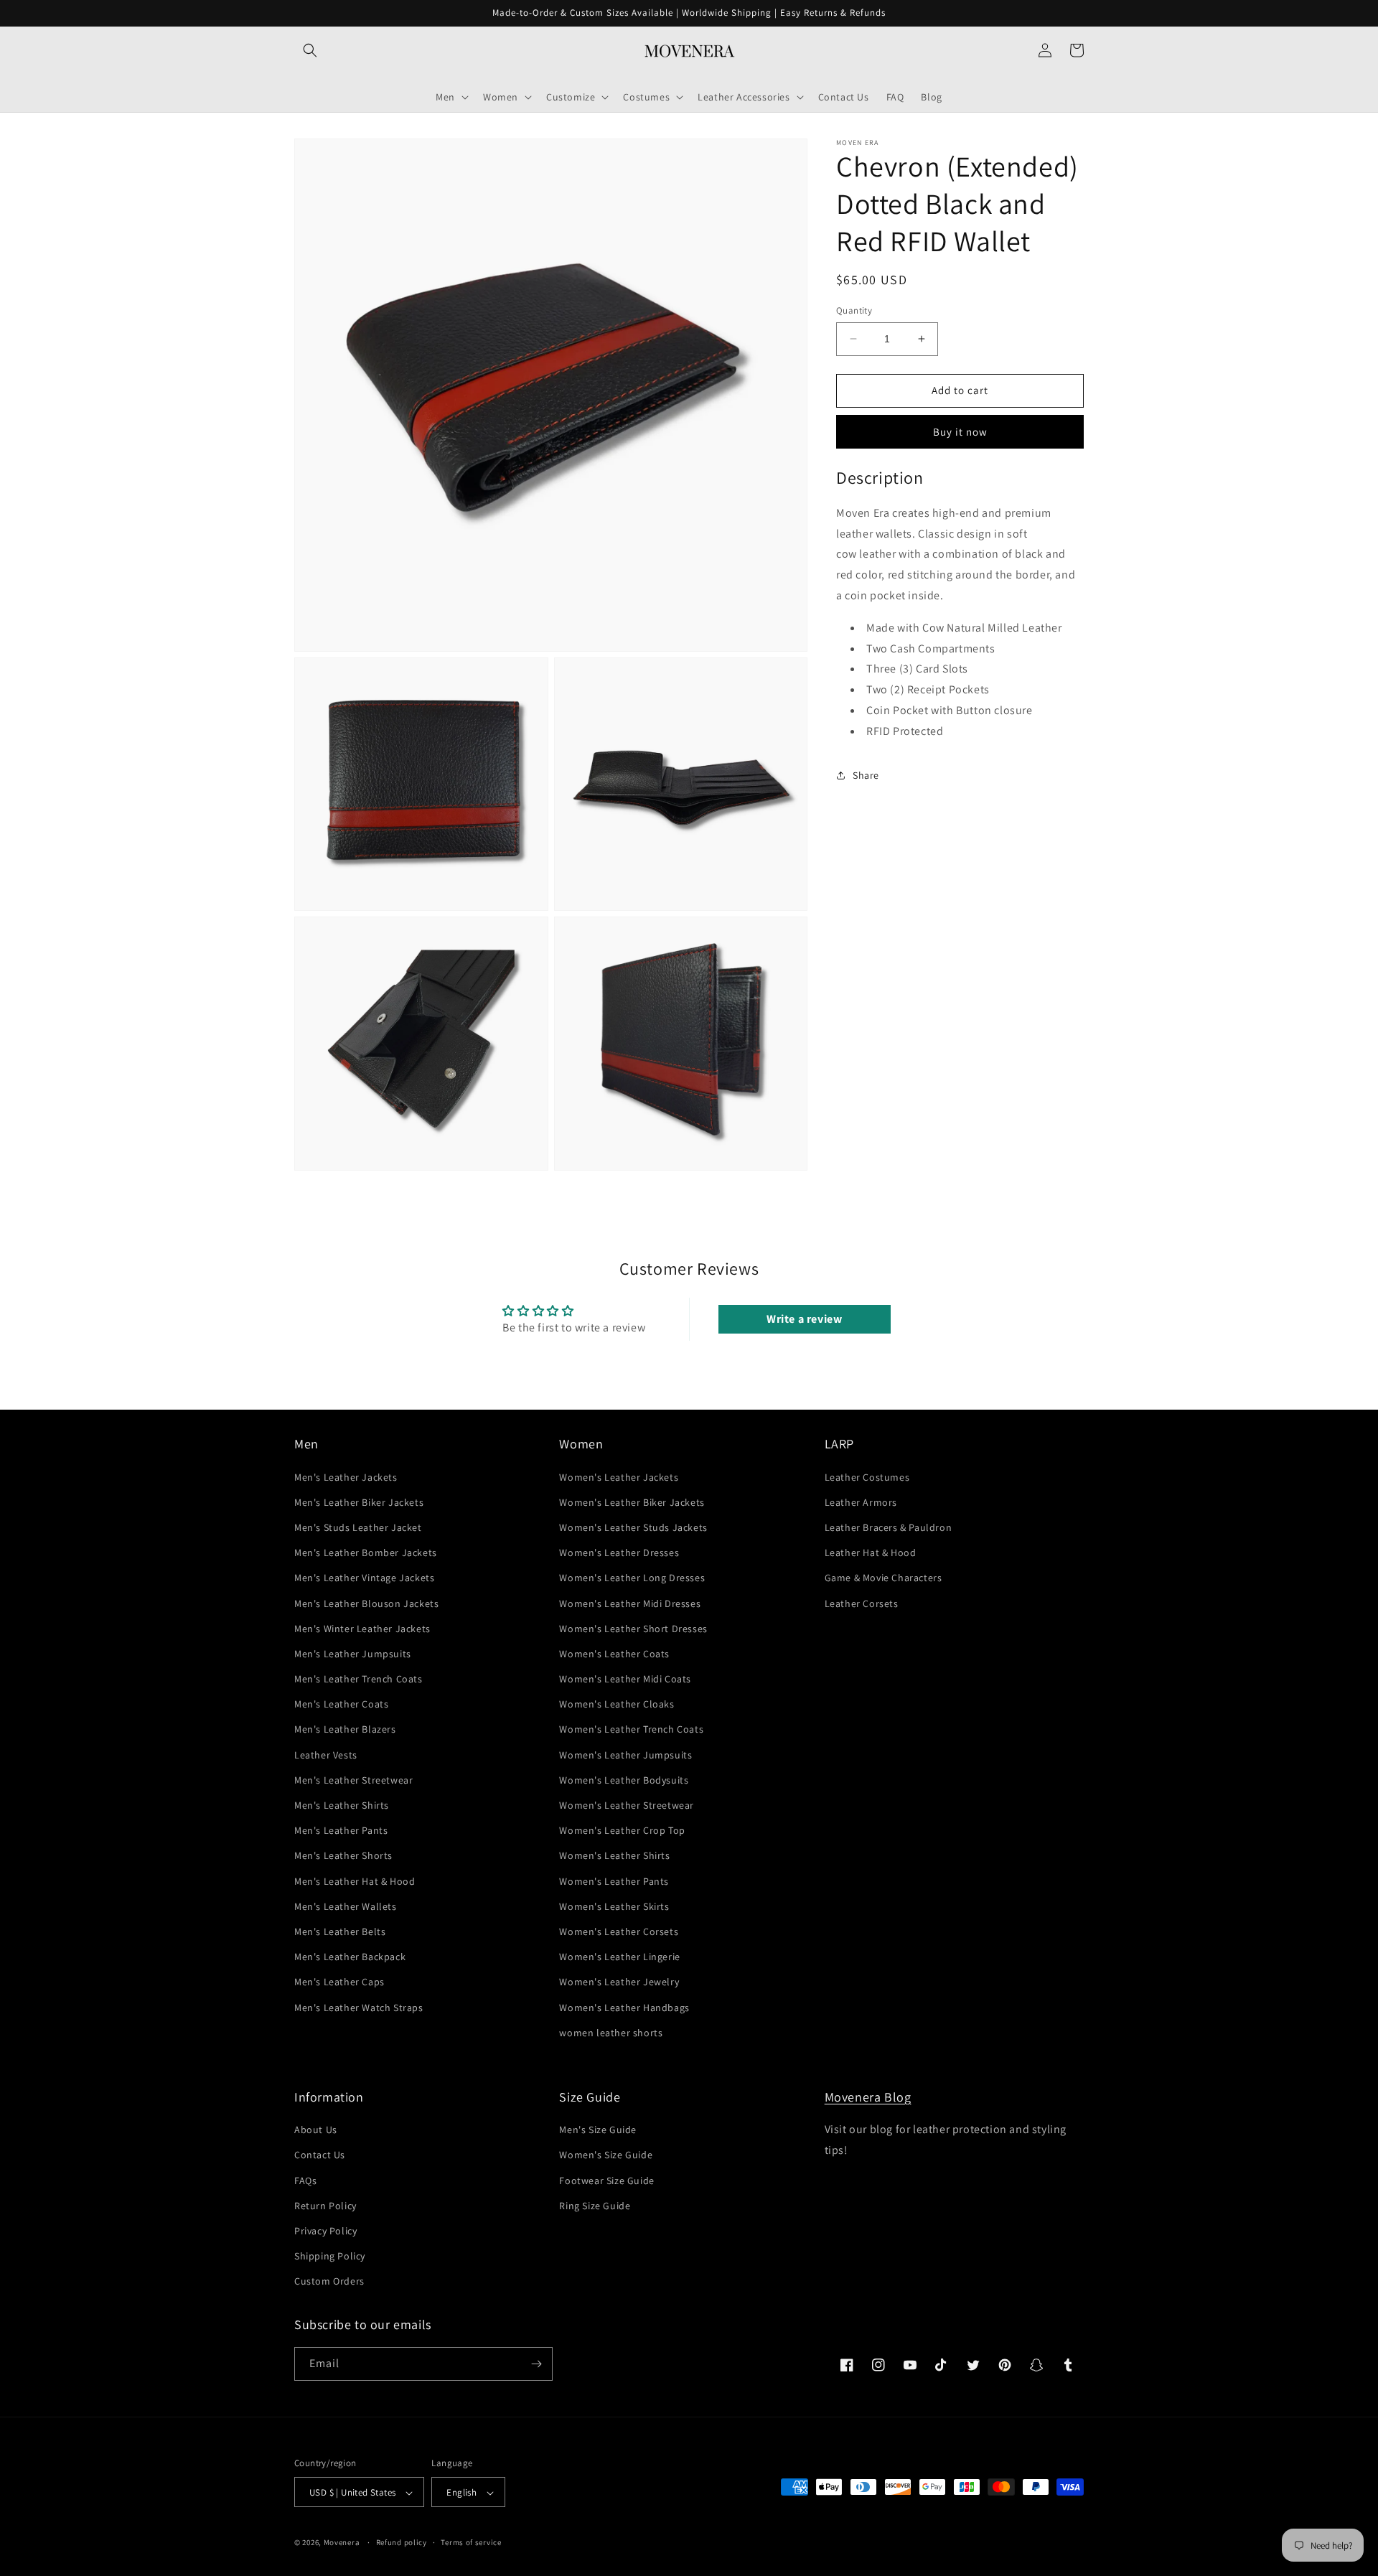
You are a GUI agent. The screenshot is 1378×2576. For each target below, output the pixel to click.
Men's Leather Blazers (345, 1730)
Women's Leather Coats (614, 1654)
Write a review (804, 1319)
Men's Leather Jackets (346, 1477)
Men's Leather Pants (341, 1830)
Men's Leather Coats (341, 1704)
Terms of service (471, 2542)
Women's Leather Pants (614, 1881)
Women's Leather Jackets (619, 1477)
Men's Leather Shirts (342, 1805)
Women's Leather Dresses (619, 1552)
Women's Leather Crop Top (622, 1830)
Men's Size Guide (598, 2130)
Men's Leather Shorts (343, 1856)
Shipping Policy (330, 2256)
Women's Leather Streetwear (627, 1805)
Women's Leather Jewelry (619, 1982)
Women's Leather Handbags (624, 2008)
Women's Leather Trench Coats (631, 1730)
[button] (310, 50)
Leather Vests (326, 1755)
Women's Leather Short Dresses (633, 1629)
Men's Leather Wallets (346, 1906)
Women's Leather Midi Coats (625, 1679)
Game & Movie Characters (883, 1578)
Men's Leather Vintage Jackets (364, 1578)
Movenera (342, 2543)
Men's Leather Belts (340, 1931)
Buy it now (960, 431)
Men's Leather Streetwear (353, 1780)
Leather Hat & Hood (871, 1552)
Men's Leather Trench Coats (358, 1679)
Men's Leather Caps (339, 1982)
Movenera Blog (868, 2097)
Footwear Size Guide (606, 2181)
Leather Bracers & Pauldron (889, 1527)
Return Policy (325, 2206)
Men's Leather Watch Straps (359, 2008)
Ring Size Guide (595, 2206)
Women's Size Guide (606, 2155)
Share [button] (866, 774)
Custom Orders (329, 2282)
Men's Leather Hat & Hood (355, 1881)
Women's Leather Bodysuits (624, 1780)
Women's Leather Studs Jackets (633, 1527)
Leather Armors (861, 1502)
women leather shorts (611, 2033)
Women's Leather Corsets (619, 1931)
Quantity (854, 310)
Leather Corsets (862, 1603)
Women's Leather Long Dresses (632, 1578)
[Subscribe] (536, 2364)
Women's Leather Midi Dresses (630, 1603)
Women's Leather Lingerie (619, 1957)
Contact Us (320, 2155)
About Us (316, 2130)
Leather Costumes (867, 1477)
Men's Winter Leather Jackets (362, 1629)
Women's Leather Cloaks (617, 1704)
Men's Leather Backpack (350, 1957)
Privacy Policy (325, 2231)
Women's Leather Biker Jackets (632, 1502)
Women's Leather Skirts (614, 1906)
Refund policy (402, 2542)
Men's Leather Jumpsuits (353, 1654)
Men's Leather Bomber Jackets (366, 1552)
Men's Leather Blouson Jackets (366, 1603)
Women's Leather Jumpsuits (625, 1755)
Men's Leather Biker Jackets (359, 1502)
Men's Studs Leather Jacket (358, 1527)
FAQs (305, 2181)
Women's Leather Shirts (614, 1856)
